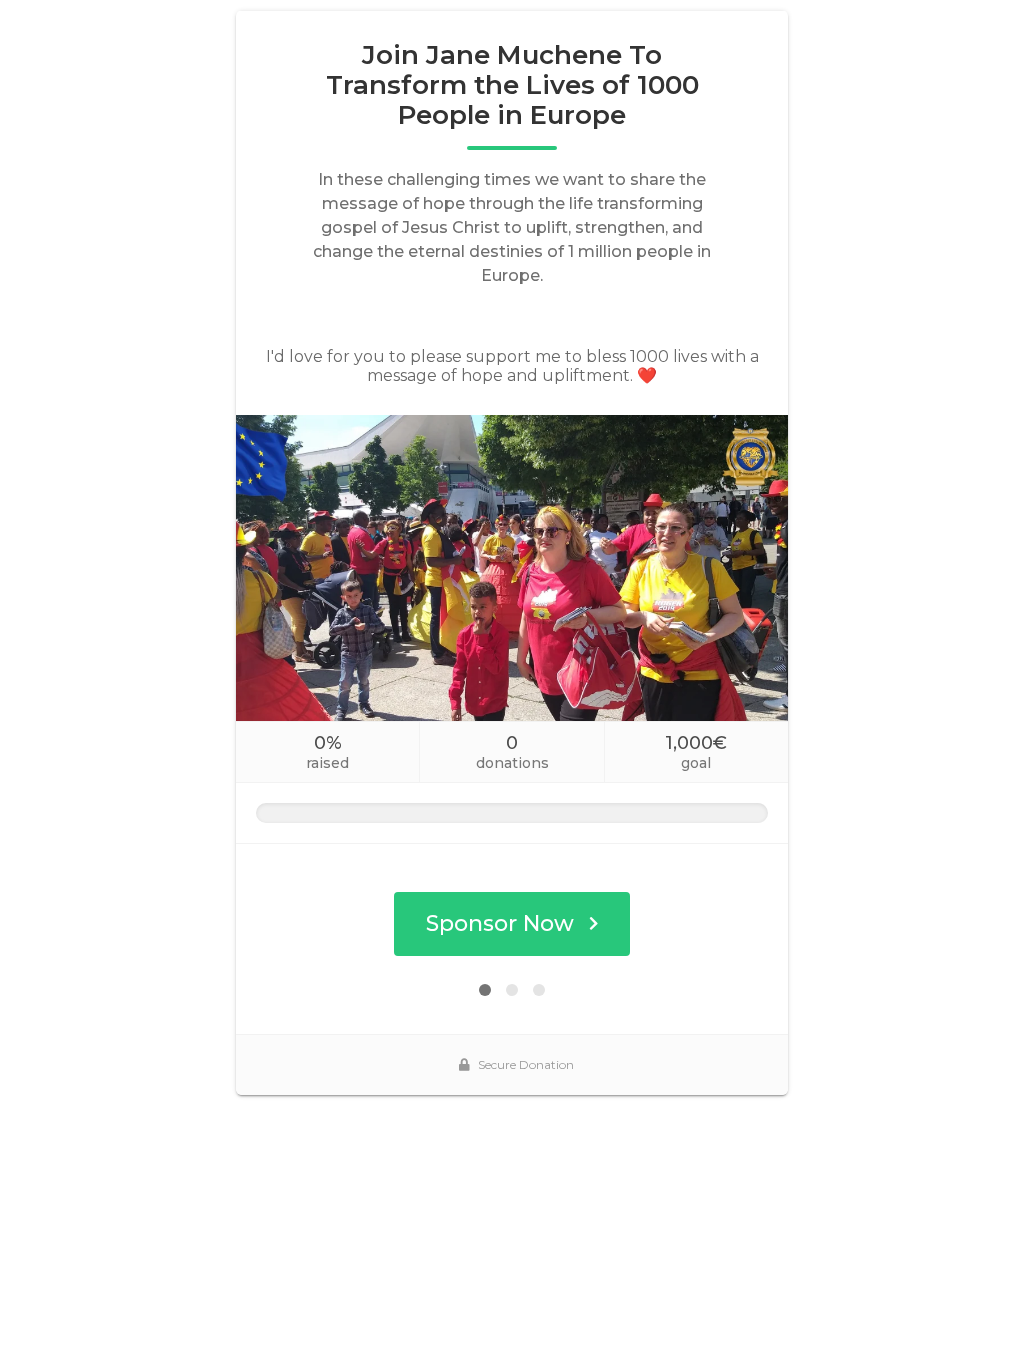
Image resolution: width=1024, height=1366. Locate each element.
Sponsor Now (500, 923)
